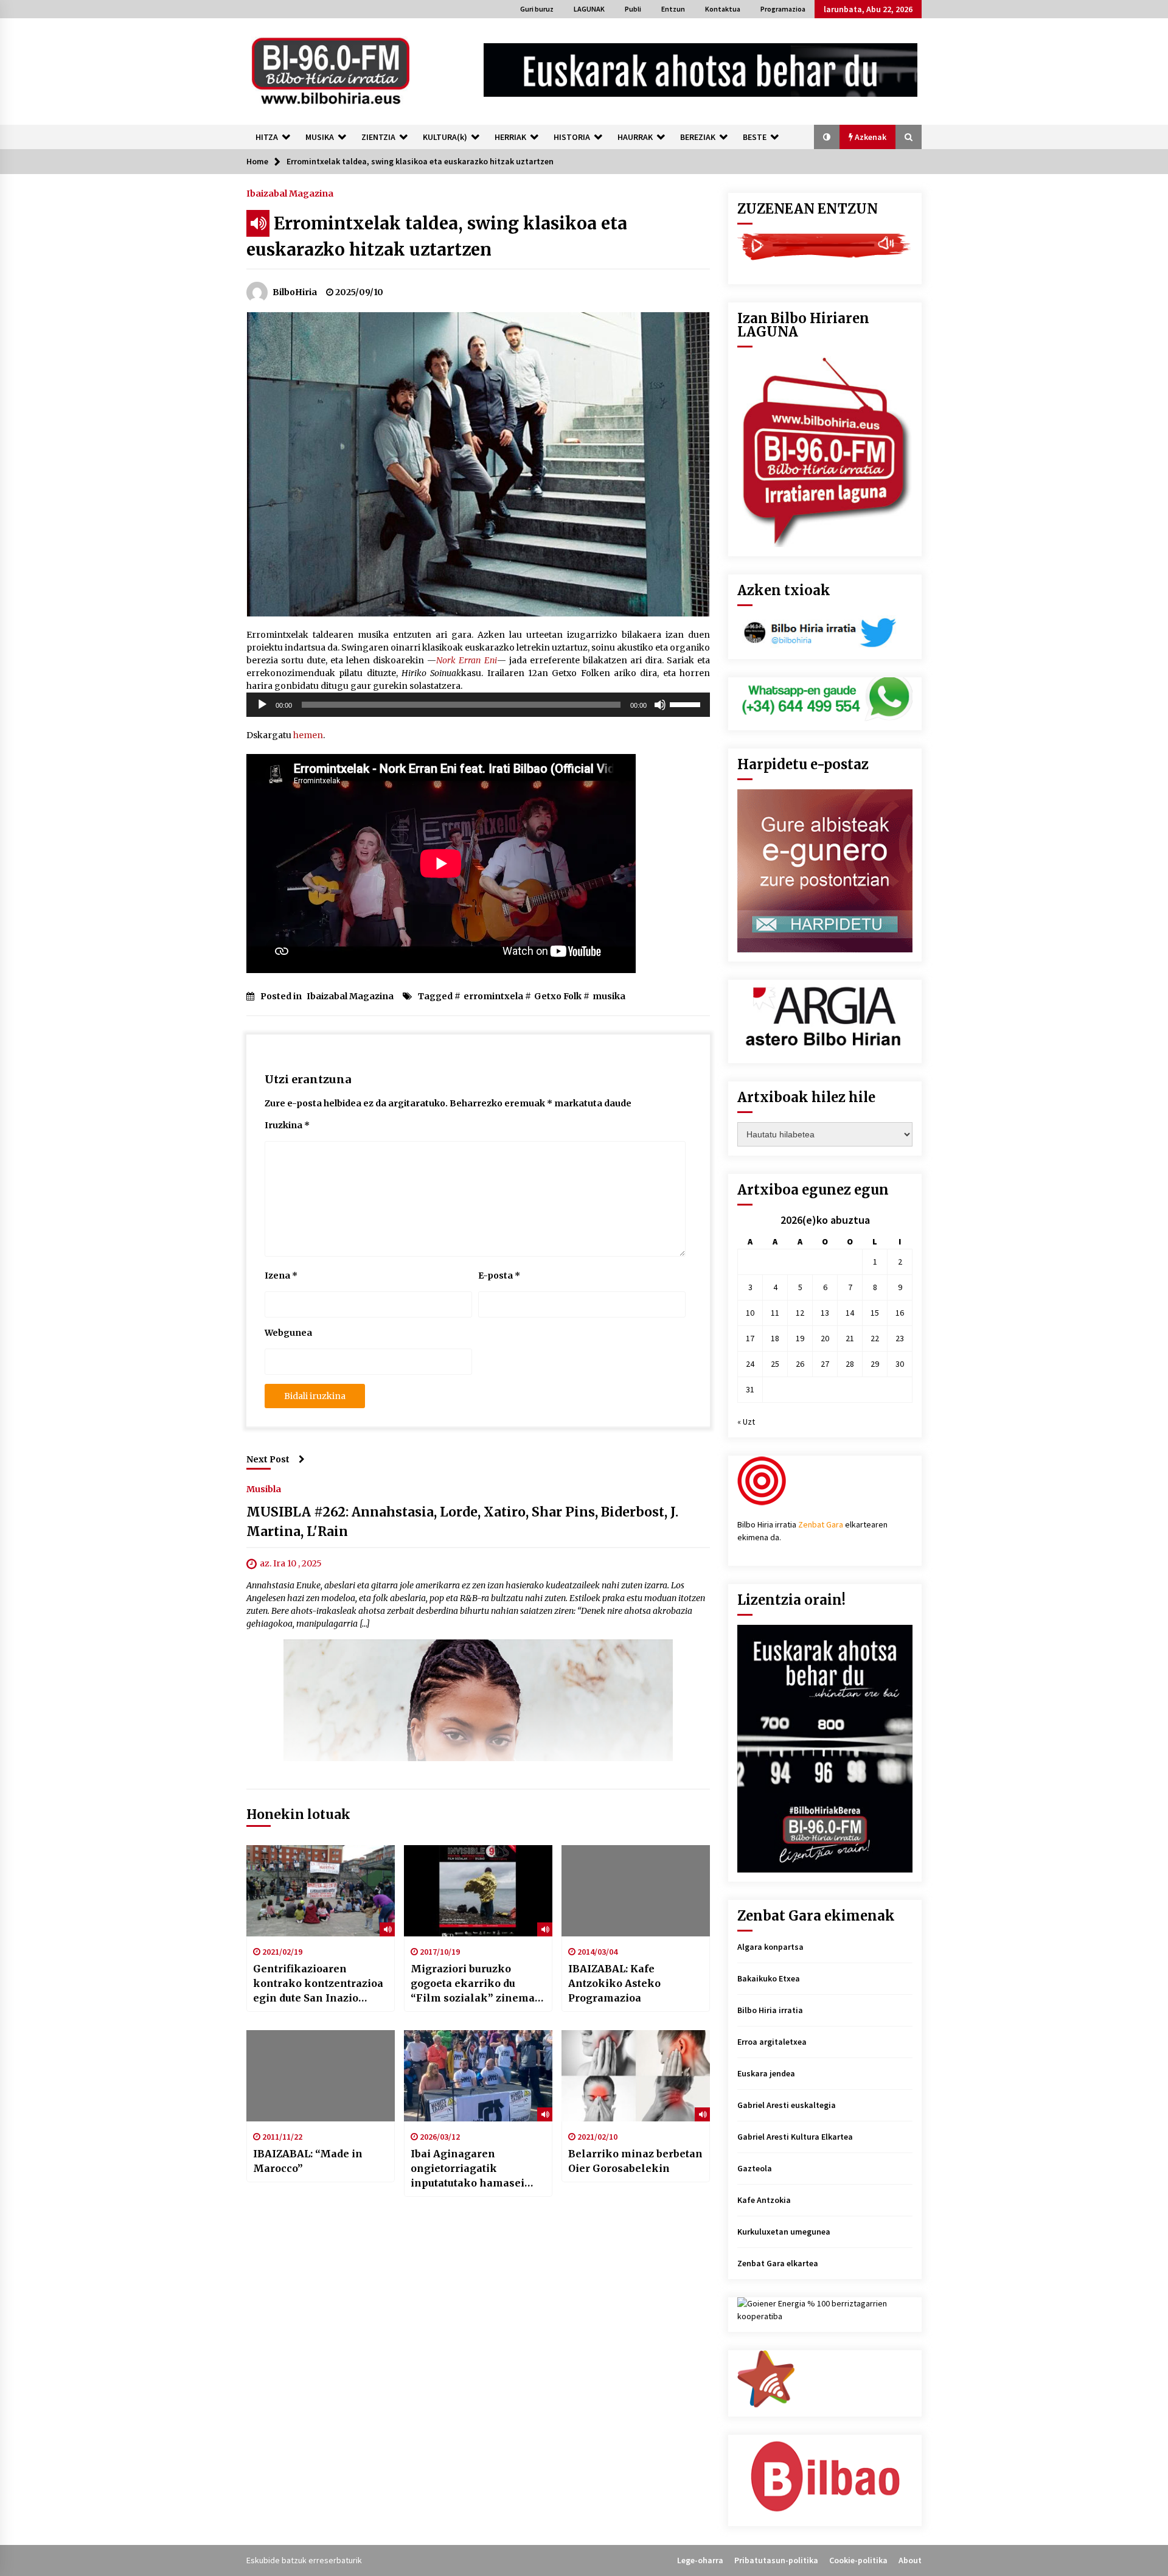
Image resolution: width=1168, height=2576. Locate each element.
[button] (827, 137)
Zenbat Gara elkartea (778, 2263)
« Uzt (746, 1422)
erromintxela (493, 996)
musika (609, 996)
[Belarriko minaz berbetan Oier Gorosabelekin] (636, 2076)
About (910, 2560)
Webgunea (288, 1333)
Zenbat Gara (821, 1524)
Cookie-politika (858, 2560)
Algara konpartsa (770, 1947)
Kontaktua (723, 9)
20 (825, 1338)
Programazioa (783, 9)
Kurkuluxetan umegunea (784, 2232)
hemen (308, 735)
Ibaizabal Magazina (290, 193)
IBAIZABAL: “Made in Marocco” (308, 2161)
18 (775, 1338)
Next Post (268, 1459)
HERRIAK (510, 137)
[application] (478, 705)
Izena (281, 1276)
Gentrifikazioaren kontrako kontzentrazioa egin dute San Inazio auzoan (318, 1984)
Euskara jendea (766, 2073)
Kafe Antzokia (764, 2200)
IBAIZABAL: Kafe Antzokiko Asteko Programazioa (614, 1983)
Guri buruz (537, 9)
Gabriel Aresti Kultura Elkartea (795, 2137)
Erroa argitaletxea (772, 2042)
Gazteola (755, 2168)
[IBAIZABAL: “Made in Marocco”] (321, 2076)
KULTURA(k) (445, 137)
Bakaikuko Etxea (769, 1978)
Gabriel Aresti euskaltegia (787, 2105)
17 (750, 1338)
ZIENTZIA (378, 137)
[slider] (687, 703)
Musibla (264, 1489)
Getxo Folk (558, 996)
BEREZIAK (698, 137)
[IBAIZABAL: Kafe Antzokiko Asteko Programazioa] (636, 1891)
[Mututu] (660, 705)
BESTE (755, 137)
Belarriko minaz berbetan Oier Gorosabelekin (635, 2161)
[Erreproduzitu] (262, 705)
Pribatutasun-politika (776, 2560)
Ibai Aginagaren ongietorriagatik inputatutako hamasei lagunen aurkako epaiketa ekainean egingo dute (468, 2169)
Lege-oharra (700, 2560)
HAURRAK (635, 137)
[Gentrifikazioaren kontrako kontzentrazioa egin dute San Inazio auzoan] (321, 1891)
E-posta (499, 1276)
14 (850, 1313)
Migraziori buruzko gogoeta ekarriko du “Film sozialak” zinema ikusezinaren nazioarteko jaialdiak (478, 1984)
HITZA (267, 137)
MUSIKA (320, 137)
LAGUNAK (589, 9)
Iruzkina (287, 1125)
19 (800, 1338)
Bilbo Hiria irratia (770, 2010)
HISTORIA (572, 137)
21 (850, 1338)
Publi (633, 9)
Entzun (673, 9)
